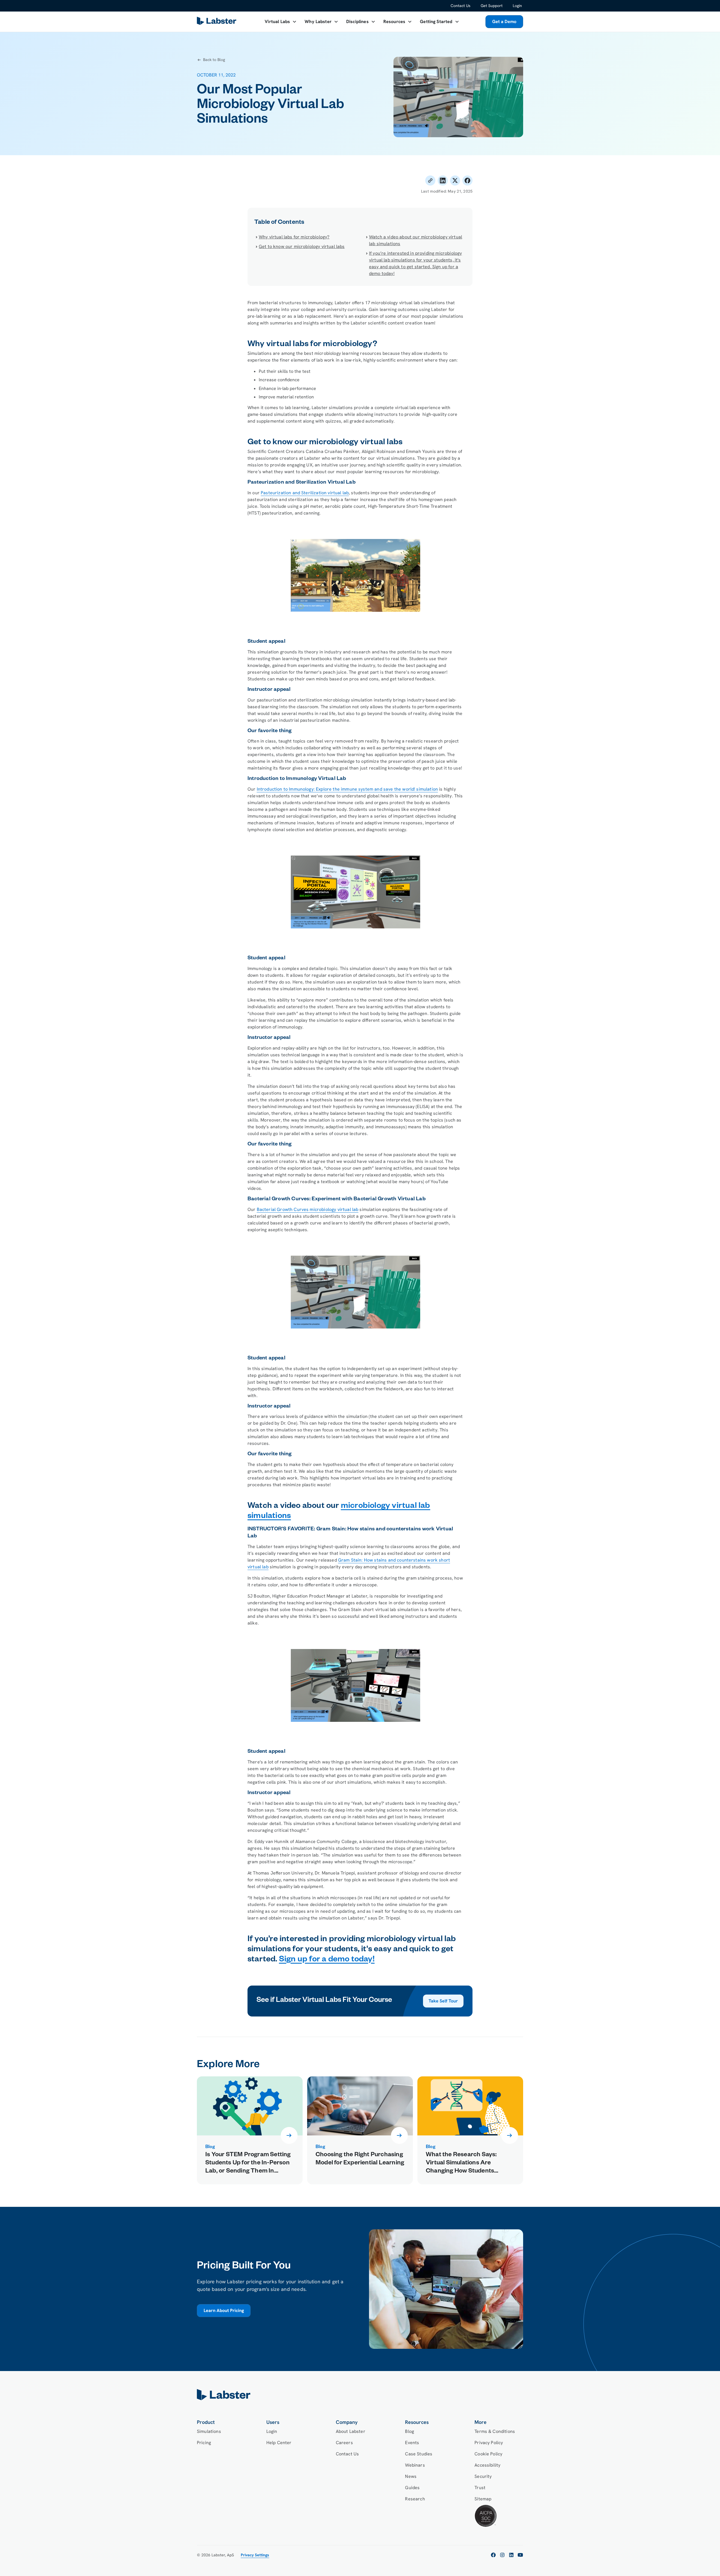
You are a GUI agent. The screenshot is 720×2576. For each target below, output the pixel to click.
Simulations (209, 2431)
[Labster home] (218, 22)
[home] (360, 2395)
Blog (409, 2431)
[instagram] (502, 2555)
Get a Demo (504, 22)
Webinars (415, 2465)
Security (483, 2476)
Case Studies (419, 2454)
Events (412, 2443)
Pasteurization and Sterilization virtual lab (305, 493)
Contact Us (461, 6)
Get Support (492, 6)
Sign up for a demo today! (327, 1960)
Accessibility (487, 2465)
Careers (344, 2443)
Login (517, 6)
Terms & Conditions (495, 2431)
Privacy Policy (489, 2443)
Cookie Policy (488, 2454)
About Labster (351, 2431)
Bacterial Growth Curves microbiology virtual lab (308, 1209)
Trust (480, 2488)
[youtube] (520, 2555)
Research (415, 2499)
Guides (412, 2488)
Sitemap (483, 2499)
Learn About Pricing (224, 2310)
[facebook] (493, 2555)
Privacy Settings (255, 2555)
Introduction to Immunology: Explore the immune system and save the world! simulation (347, 789)
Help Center (279, 2443)
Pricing (204, 2443)
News (411, 2476)
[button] (281, 22)
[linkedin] (511, 2555)
